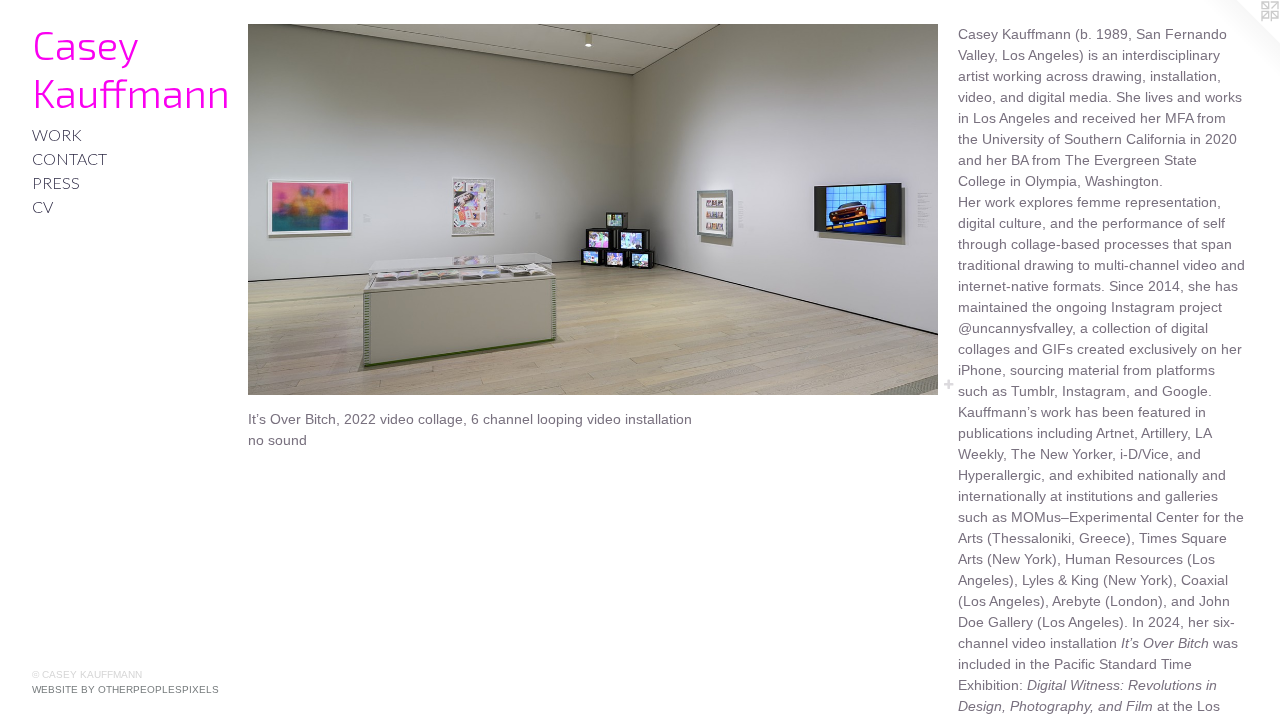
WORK (57, 134)
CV (42, 206)
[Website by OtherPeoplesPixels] (1240, 40)
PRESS (56, 182)
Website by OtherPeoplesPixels (125, 689)
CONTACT (69, 158)
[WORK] (593, 209)
